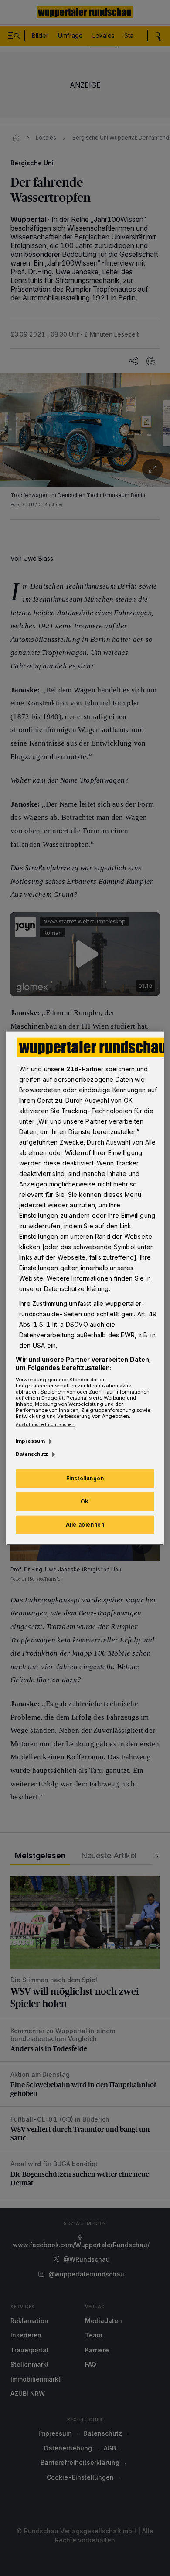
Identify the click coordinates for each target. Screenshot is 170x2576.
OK (85, 1501)
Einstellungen (85, 1478)
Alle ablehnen (85, 1525)
